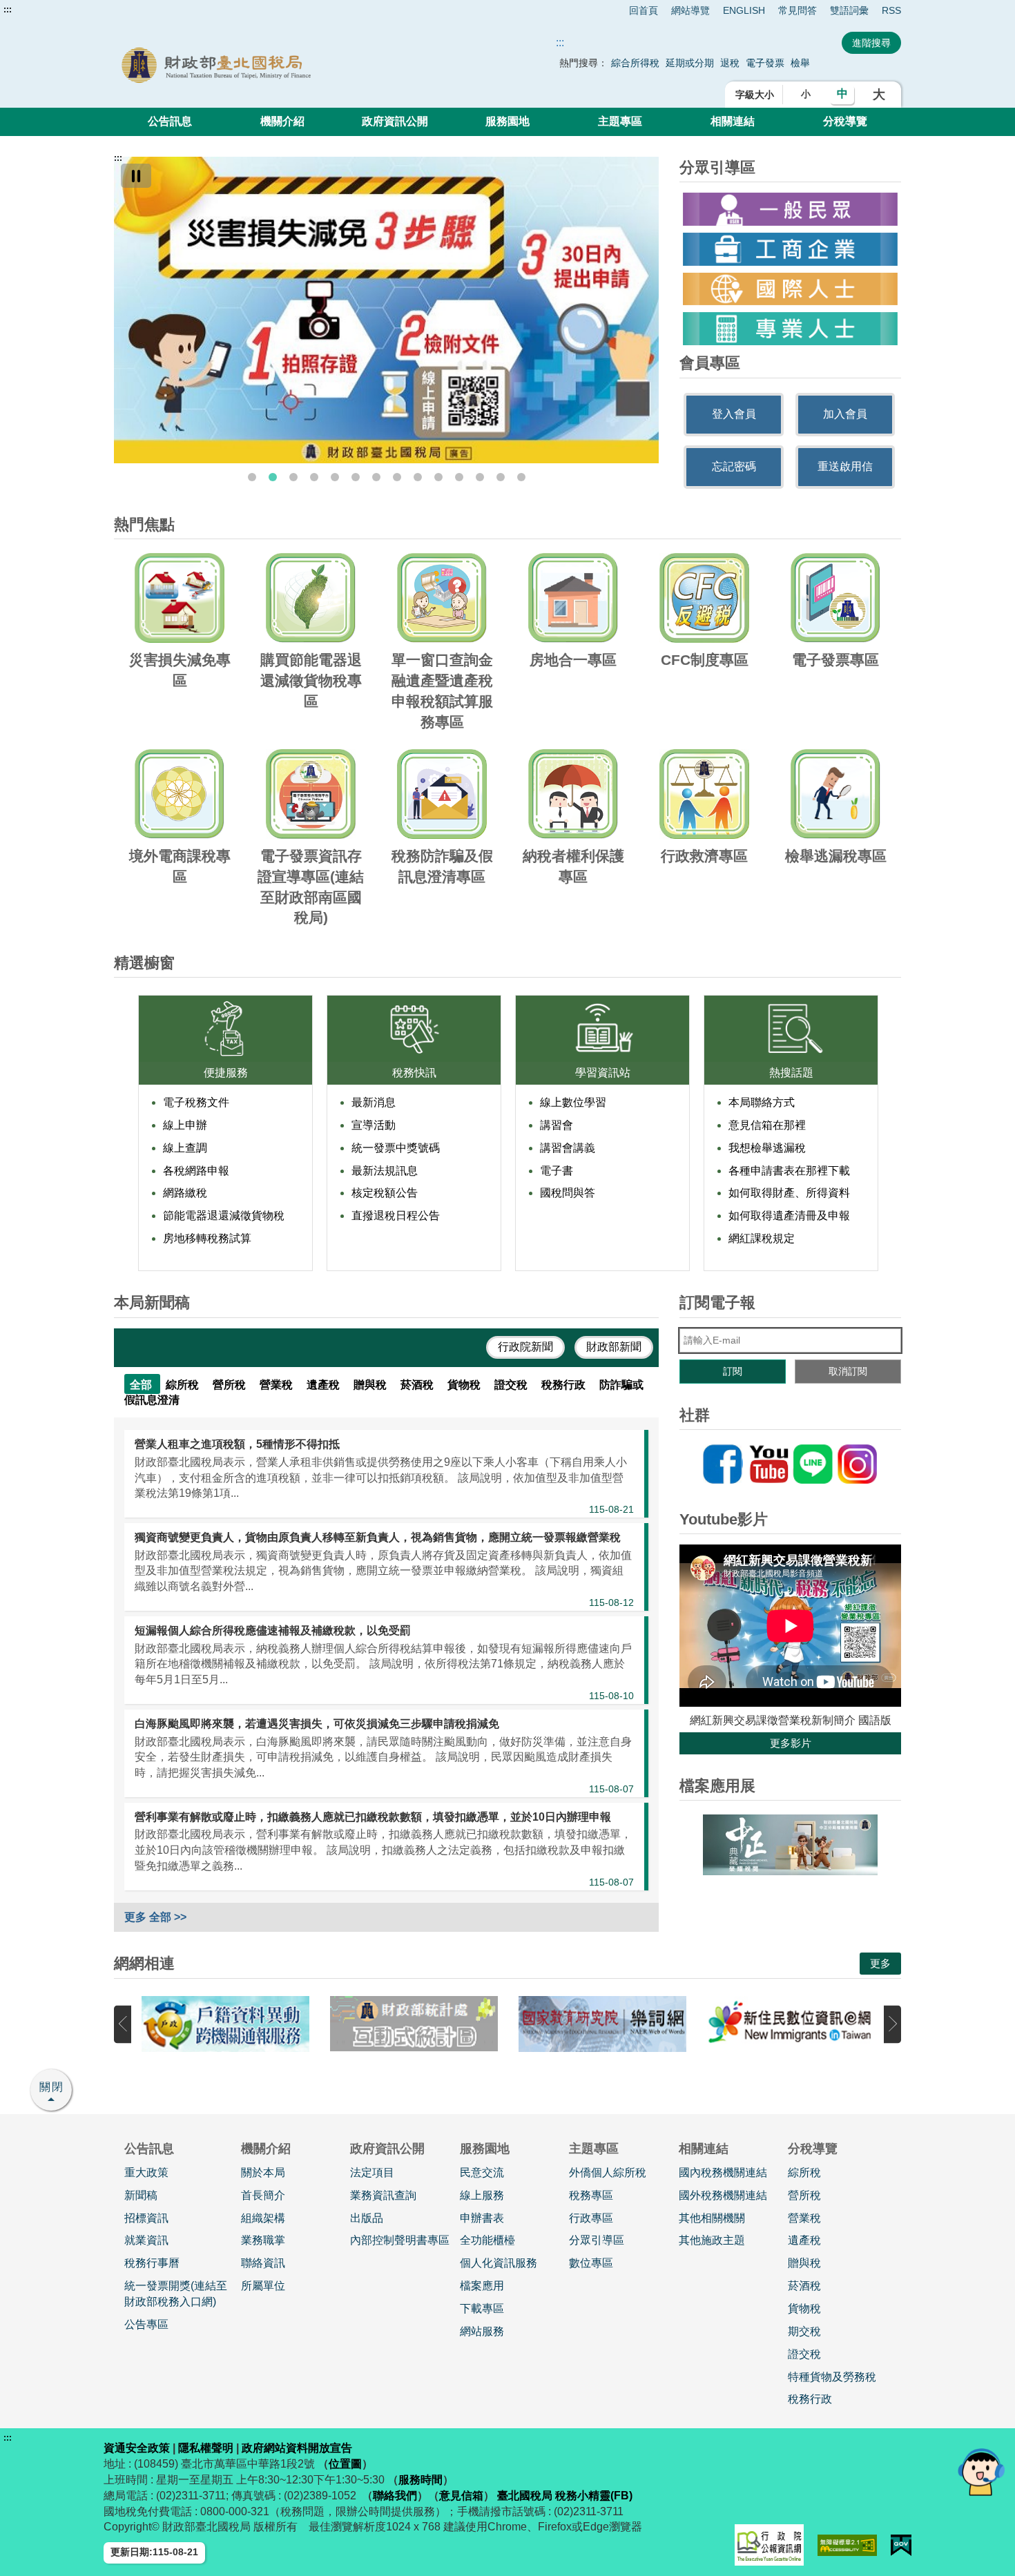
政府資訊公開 (395, 121)
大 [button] (879, 95)
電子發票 (765, 63)
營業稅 (804, 2218)
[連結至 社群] (790, 1464)
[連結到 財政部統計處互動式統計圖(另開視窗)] (414, 2024)
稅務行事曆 (152, 2263)
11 (459, 477)
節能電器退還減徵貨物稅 (224, 1216)
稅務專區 (591, 2195)
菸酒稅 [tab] (418, 1385)
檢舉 (800, 63)
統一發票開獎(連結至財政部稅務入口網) (176, 2294)
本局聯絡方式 (762, 1102)
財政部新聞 (614, 1347)
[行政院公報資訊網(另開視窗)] (769, 2545)
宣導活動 (374, 1125)
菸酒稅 (804, 2286)
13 (501, 477)
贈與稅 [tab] (371, 1385)
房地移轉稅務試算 (207, 1238)
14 (521, 477)
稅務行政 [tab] (565, 1385)
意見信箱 (461, 2496)
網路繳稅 (185, 1193)
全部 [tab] (142, 1385)
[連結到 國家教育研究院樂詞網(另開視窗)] (602, 2024)
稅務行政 (810, 2399)
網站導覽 (690, 10)
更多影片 (791, 1743)
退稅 (730, 63)
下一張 (892, 2024)
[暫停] (136, 176)
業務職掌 (263, 2240)
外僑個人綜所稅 (608, 2172)
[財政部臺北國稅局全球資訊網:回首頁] (271, 65)
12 (480, 477)
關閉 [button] (52, 2087)
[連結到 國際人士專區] (790, 289)
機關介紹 (282, 121)
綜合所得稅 (635, 63)
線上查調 (185, 1148)
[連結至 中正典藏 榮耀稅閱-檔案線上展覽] (790, 1845)
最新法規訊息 (385, 1171)
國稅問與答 (568, 1193)
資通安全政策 (137, 2448)
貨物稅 (804, 2308)
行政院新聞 (525, 1347)
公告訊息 (170, 121)
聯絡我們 (395, 2496)
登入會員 (734, 414)
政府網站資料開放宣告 (297, 2448)
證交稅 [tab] (512, 1385)
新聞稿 (141, 2195)
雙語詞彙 (849, 10)
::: (8, 10)
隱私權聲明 (206, 2448)
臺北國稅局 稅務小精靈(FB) (565, 2496)
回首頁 (644, 10)
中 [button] (842, 94)
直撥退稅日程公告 (396, 1216)
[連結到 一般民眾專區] (790, 209)
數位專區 (591, 2263)
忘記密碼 (734, 466)
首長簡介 (263, 2195)
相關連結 (733, 121)
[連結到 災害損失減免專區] (386, 310)
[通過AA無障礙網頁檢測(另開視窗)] (848, 2545)
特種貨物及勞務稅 (832, 2377)
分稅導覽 (845, 121)
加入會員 (845, 414)
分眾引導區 (597, 2240)
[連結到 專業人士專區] (790, 329)
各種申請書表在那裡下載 (789, 1171)
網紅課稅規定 (762, 1238)
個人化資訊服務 (499, 2263)
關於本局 (263, 2172)
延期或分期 (690, 63)
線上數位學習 (573, 1102)
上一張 (123, 2024)
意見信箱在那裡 (767, 1125)
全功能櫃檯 (487, 2240)
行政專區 (591, 2218)
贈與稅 (804, 2263)
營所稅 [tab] (231, 1385)
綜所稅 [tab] (184, 1385)
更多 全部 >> (155, 1917)
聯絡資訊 (263, 2263)
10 (438, 477)
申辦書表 (482, 2218)
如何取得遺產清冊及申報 (789, 1216)
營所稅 (804, 2195)
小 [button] (806, 94)
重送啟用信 (845, 466)
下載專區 (482, 2308)
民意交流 (482, 2172)
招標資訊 (146, 2218)
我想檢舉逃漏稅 (767, 1148)
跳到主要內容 (37, 10)
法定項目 (372, 2172)
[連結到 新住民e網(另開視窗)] (791, 2024)
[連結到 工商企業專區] (790, 249)
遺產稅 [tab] (325, 1385)
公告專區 (146, 2324)
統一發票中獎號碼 (396, 1148)
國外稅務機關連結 (723, 2195)
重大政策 (146, 2172)
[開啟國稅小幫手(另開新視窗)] (981, 2471)
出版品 (367, 2218)
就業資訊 (146, 2240)
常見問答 (797, 10)
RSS (891, 10)
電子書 (557, 1171)
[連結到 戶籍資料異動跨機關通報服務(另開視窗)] (225, 2024)
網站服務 (482, 2331)
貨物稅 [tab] (465, 1385)
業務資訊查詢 (383, 2195)
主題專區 (620, 121)
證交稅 (804, 2354)
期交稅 (804, 2331)
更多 (880, 1963)
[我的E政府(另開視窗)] (901, 2545)
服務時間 (420, 2480)
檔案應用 (482, 2286)
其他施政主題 (712, 2240)
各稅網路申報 (196, 1171)
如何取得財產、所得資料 (789, 1193)
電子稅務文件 (196, 1102)
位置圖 (345, 2464)
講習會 (557, 1125)
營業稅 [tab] (278, 1385)
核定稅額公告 (385, 1193)
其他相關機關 (712, 2218)
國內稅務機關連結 (723, 2172)
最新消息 (374, 1102)
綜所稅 (804, 2172)
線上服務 (482, 2195)
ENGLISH (744, 10)
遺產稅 (804, 2240)
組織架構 (263, 2218)
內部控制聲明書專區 (400, 2240)
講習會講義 (568, 1148)
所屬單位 (263, 2286)
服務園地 (507, 121)
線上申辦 (185, 1125)
